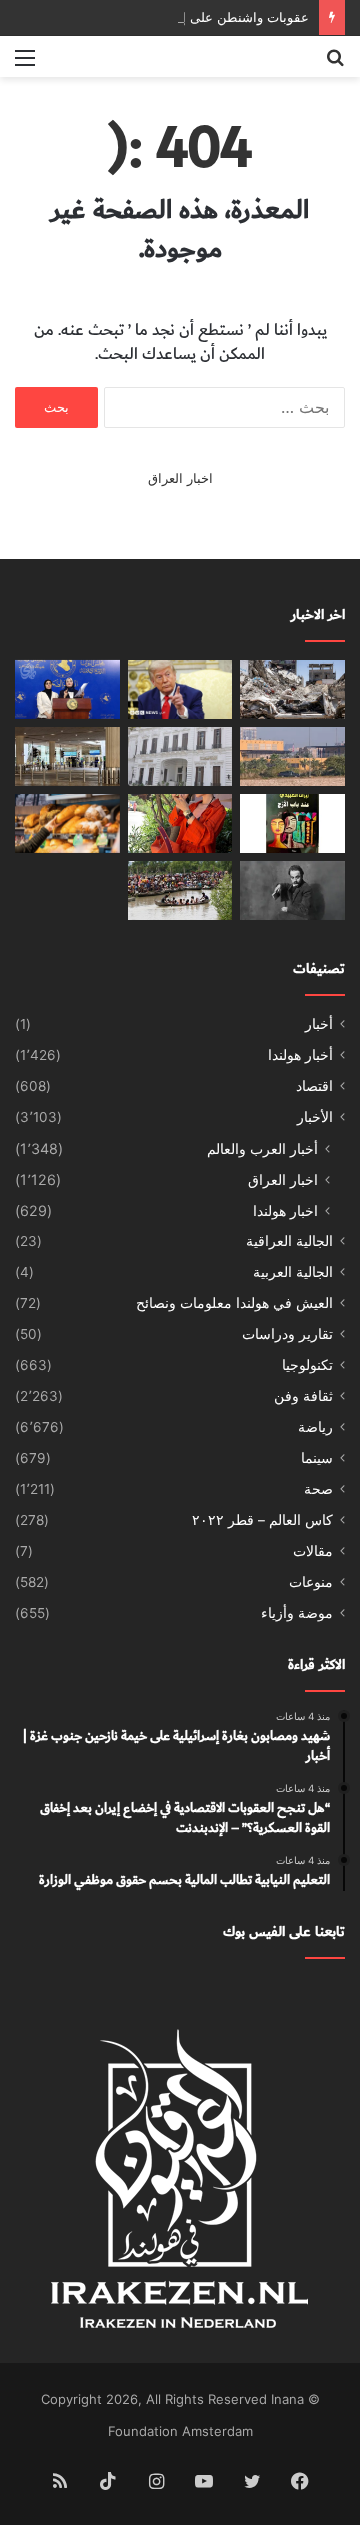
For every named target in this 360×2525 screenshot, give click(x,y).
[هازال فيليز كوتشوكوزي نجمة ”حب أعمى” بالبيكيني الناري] (180, 823)
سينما (317, 1458)
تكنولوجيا (307, 1365)
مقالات (313, 1551)
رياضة (315, 1427)
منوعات (311, 1582)
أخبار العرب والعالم (262, 1148)
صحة (318, 1489)
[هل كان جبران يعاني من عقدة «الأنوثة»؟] (292, 890)
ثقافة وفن (303, 1396)
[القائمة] (25, 64)
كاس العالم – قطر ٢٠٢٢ (262, 1520)
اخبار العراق (180, 478)
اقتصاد (314, 1086)
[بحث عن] (335, 64)
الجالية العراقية (289, 1241)
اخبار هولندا (285, 1210)
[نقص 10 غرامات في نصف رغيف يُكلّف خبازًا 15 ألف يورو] (67, 823)
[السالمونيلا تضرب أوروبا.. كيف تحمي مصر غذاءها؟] (180, 756)
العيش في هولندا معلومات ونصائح (234, 1303)
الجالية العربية (293, 1272)
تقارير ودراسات (287, 1334)
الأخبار (315, 1117)
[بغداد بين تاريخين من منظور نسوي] (292, 823)
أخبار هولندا (300, 1055)
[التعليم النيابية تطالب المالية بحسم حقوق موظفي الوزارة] (67, 689)
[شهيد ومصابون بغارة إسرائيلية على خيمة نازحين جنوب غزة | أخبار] (292, 689)
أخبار (319, 1024)
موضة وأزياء (297, 1613)
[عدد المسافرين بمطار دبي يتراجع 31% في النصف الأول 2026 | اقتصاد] (67, 756)
